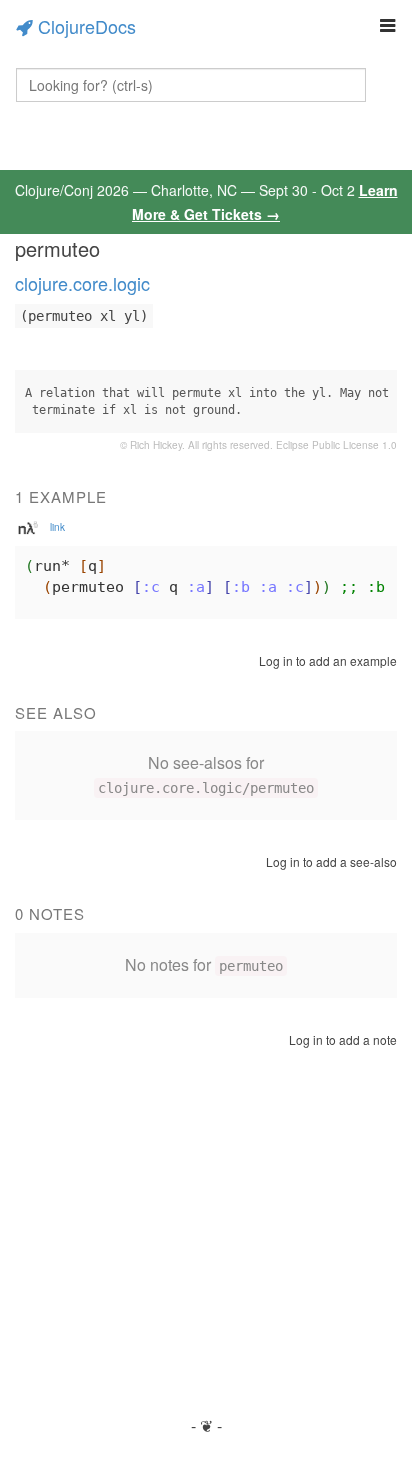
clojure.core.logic (82, 283)
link (57, 527)
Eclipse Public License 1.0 (336, 445)
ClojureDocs (87, 26)
